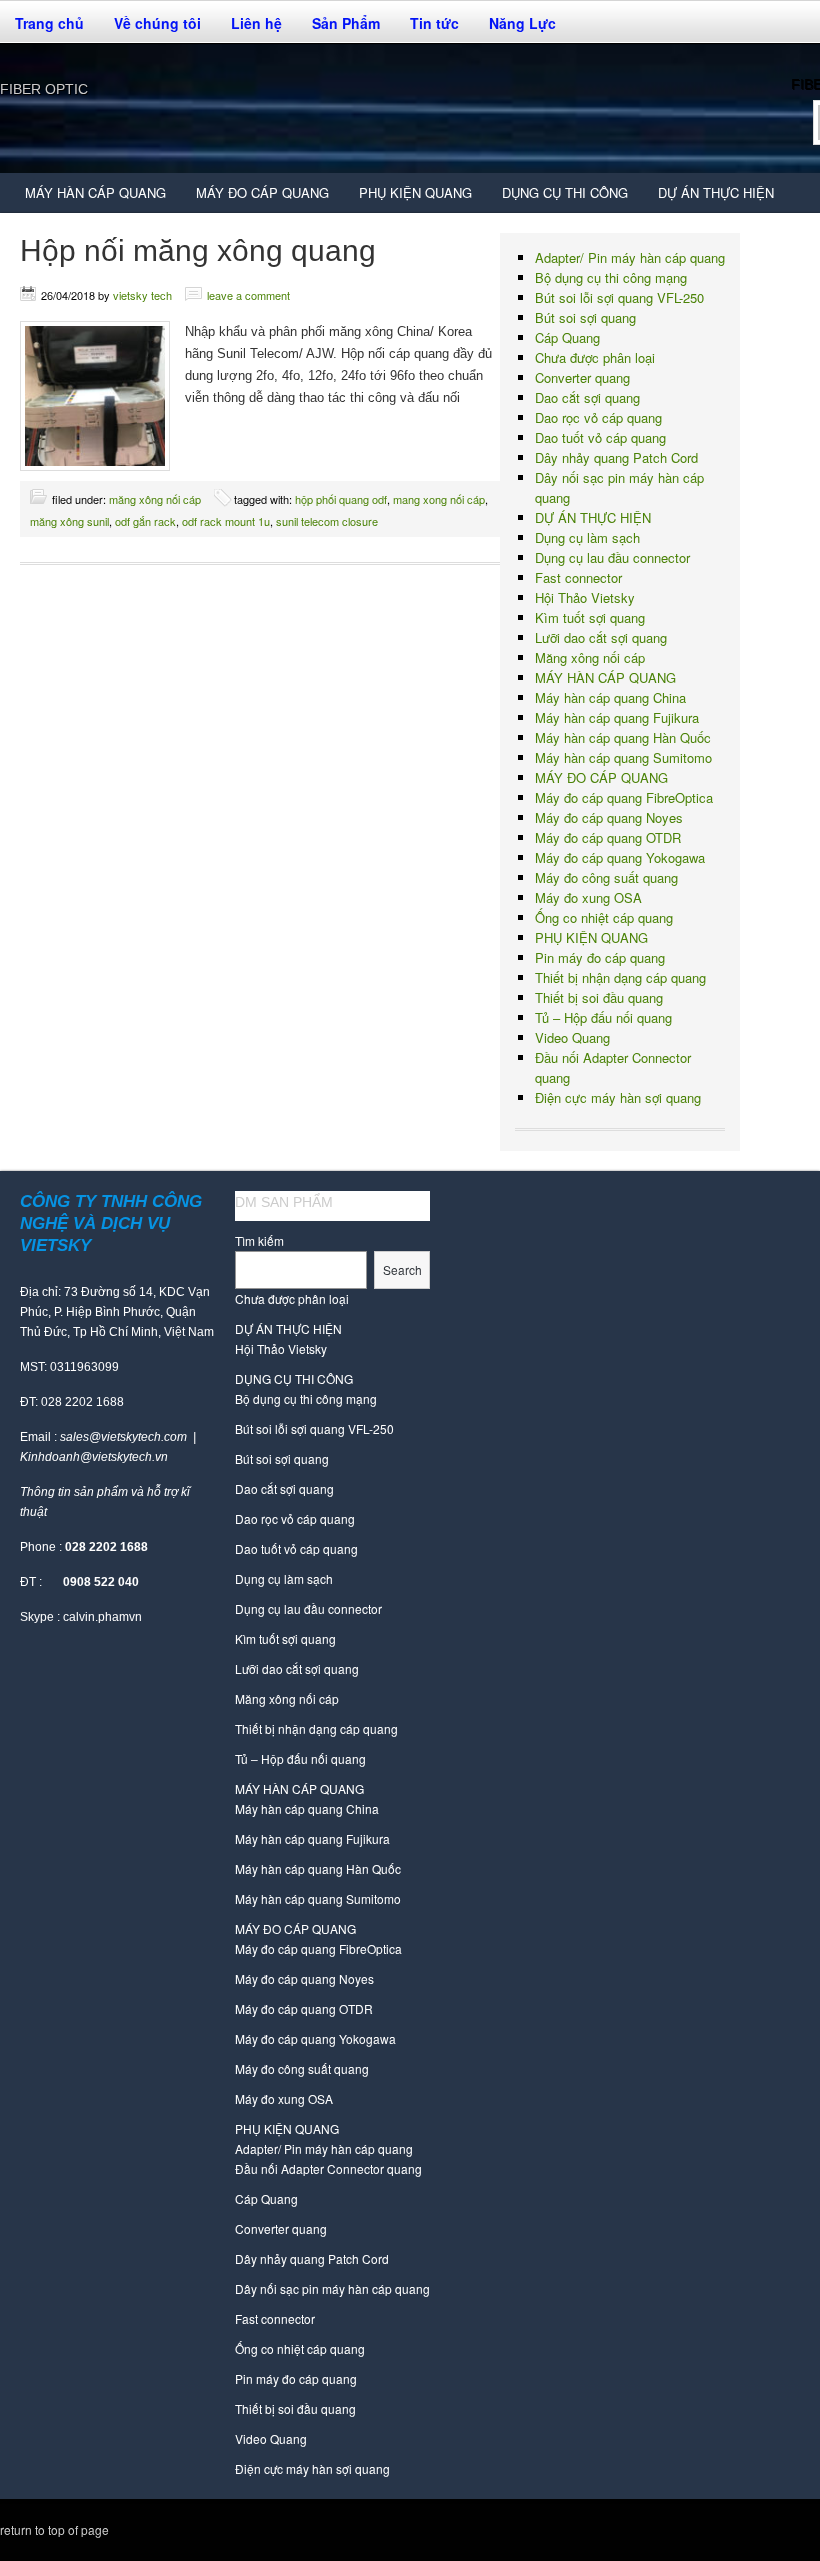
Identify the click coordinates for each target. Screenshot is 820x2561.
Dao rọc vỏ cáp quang (598, 417)
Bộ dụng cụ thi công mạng (611, 277)
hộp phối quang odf (341, 499)
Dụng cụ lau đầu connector (612, 557)
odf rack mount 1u (226, 521)
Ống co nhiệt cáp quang (604, 917)
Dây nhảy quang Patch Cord (616, 457)
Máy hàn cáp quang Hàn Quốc (623, 737)
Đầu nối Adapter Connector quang (328, 2168)
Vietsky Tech (142, 295)
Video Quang (572, 1037)
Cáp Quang (567, 337)
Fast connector (578, 577)
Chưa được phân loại (595, 357)
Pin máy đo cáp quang (600, 957)
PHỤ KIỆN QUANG (408, 198)
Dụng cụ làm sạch (587, 537)
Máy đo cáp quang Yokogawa (620, 857)
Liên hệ (256, 23)
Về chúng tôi (150, 28)
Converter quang (582, 377)
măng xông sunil (69, 521)
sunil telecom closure (327, 521)
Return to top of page (54, 2529)
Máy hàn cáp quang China (610, 697)
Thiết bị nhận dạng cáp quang (620, 977)
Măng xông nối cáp (155, 499)
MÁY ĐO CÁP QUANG (255, 198)
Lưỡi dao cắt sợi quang (601, 637)
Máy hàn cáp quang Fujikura (617, 717)
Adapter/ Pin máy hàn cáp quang (630, 257)
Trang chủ (49, 23)
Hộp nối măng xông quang (198, 250)
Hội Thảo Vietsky (585, 597)
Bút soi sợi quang (585, 317)
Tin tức (434, 23)
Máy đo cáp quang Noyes (609, 817)
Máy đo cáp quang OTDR (608, 837)
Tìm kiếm (259, 1240)
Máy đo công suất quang (606, 877)
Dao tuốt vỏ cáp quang (600, 437)
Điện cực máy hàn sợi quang (618, 1097)
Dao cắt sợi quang (587, 397)
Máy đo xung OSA (588, 897)
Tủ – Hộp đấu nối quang (603, 1017)
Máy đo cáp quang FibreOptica (624, 797)
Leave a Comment (248, 295)
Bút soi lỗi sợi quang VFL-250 (619, 297)
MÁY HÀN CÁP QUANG (88, 198)
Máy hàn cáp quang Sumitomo (623, 757)
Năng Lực (522, 23)
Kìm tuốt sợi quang (590, 617)
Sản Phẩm (338, 28)
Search (402, 1269)
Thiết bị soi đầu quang (599, 997)
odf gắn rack (145, 521)
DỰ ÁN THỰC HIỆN (716, 192)
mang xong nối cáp (439, 499)
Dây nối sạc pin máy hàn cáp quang (332, 2288)
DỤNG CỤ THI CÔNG (557, 198)
